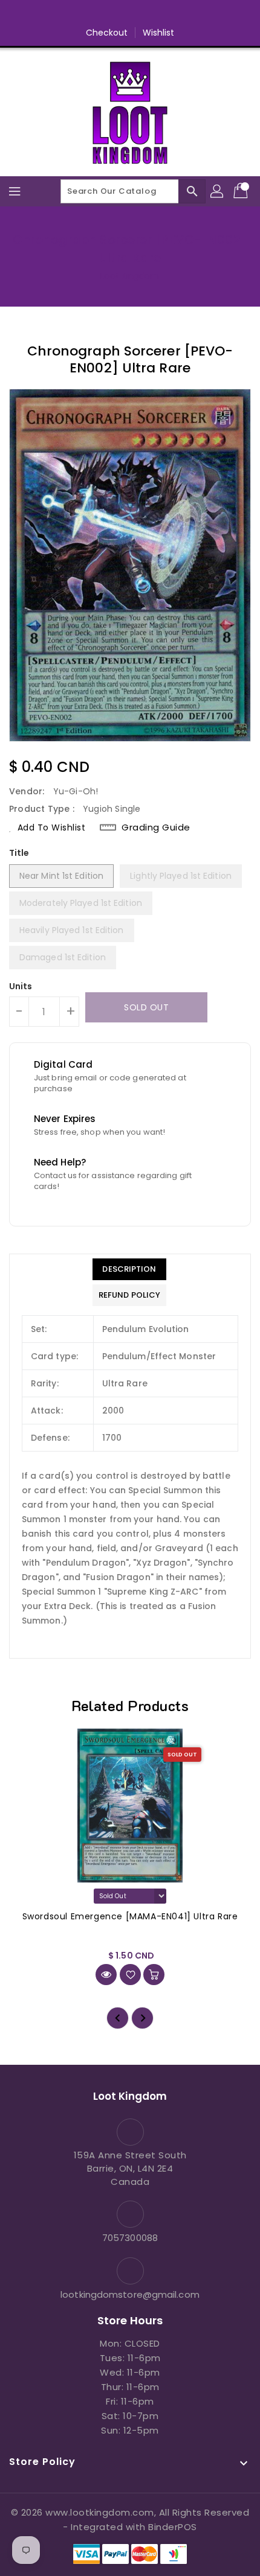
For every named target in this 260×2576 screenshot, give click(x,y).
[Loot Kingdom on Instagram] (130, 14)
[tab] (129, 1269)
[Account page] (218, 191)
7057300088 (130, 2238)
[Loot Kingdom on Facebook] (84, 14)
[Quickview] (106, 1975)
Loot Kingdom (130, 276)
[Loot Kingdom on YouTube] (153, 14)
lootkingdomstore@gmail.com (130, 2294)
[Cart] (242, 191)
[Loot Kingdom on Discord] (176, 14)
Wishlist (159, 33)
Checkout (107, 33)
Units (21, 986)
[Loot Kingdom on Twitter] (107, 14)
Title (19, 853)
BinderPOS (173, 2527)
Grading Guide (156, 827)
